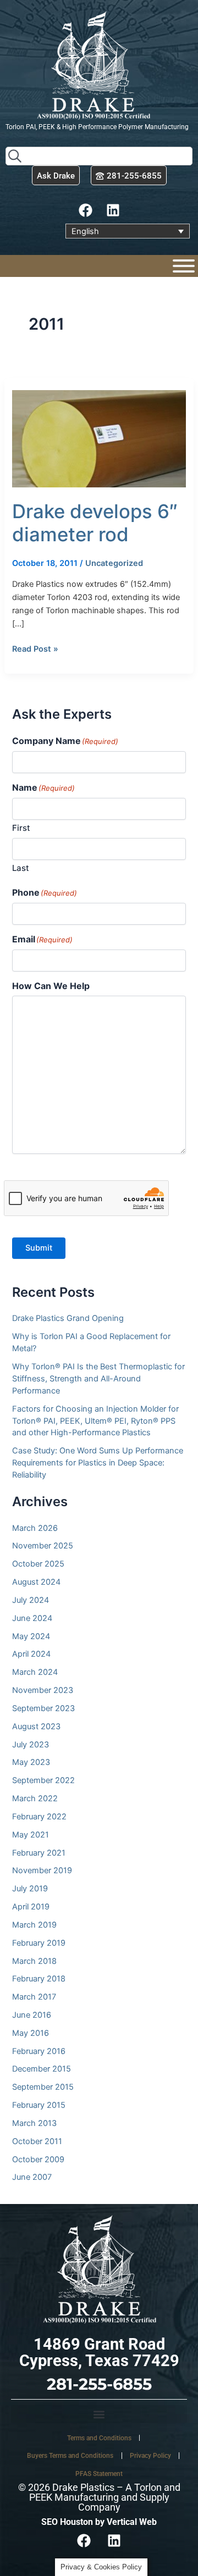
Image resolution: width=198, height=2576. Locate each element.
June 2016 (32, 2015)
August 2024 (36, 1582)
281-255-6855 (99, 2384)
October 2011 (37, 2141)
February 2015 (39, 2105)
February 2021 (39, 1853)
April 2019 (31, 1907)
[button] (99, 2414)
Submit (39, 1248)
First (21, 828)
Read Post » (35, 648)
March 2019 (34, 1925)
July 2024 (31, 1600)
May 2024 (31, 1636)
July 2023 (31, 1745)
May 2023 (31, 1762)
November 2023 (43, 1690)
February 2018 (39, 1979)
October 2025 (38, 1564)
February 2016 (39, 2051)
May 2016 (31, 2033)
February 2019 (39, 1943)
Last (21, 868)
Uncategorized (114, 563)
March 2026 (35, 1528)
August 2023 (36, 1726)
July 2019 (30, 1889)
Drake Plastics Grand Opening (68, 1318)
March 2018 (34, 1961)
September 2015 (43, 2087)
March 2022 (35, 1798)
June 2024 (32, 1618)
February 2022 (39, 1817)
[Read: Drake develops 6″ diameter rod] (99, 438)
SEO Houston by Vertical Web (99, 2522)
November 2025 (43, 1546)
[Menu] (184, 266)
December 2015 (42, 2069)
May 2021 (31, 1835)
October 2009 (38, 2159)
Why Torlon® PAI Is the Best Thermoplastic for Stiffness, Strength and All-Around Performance (98, 1379)
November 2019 (42, 1870)
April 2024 (31, 1654)
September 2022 (43, 1780)
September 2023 (43, 1708)
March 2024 (35, 1672)
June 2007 (32, 2177)
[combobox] (99, 156)
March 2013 (34, 2123)
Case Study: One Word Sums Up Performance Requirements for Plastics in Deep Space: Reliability (98, 1463)
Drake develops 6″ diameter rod (95, 523)
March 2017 (34, 1997)
